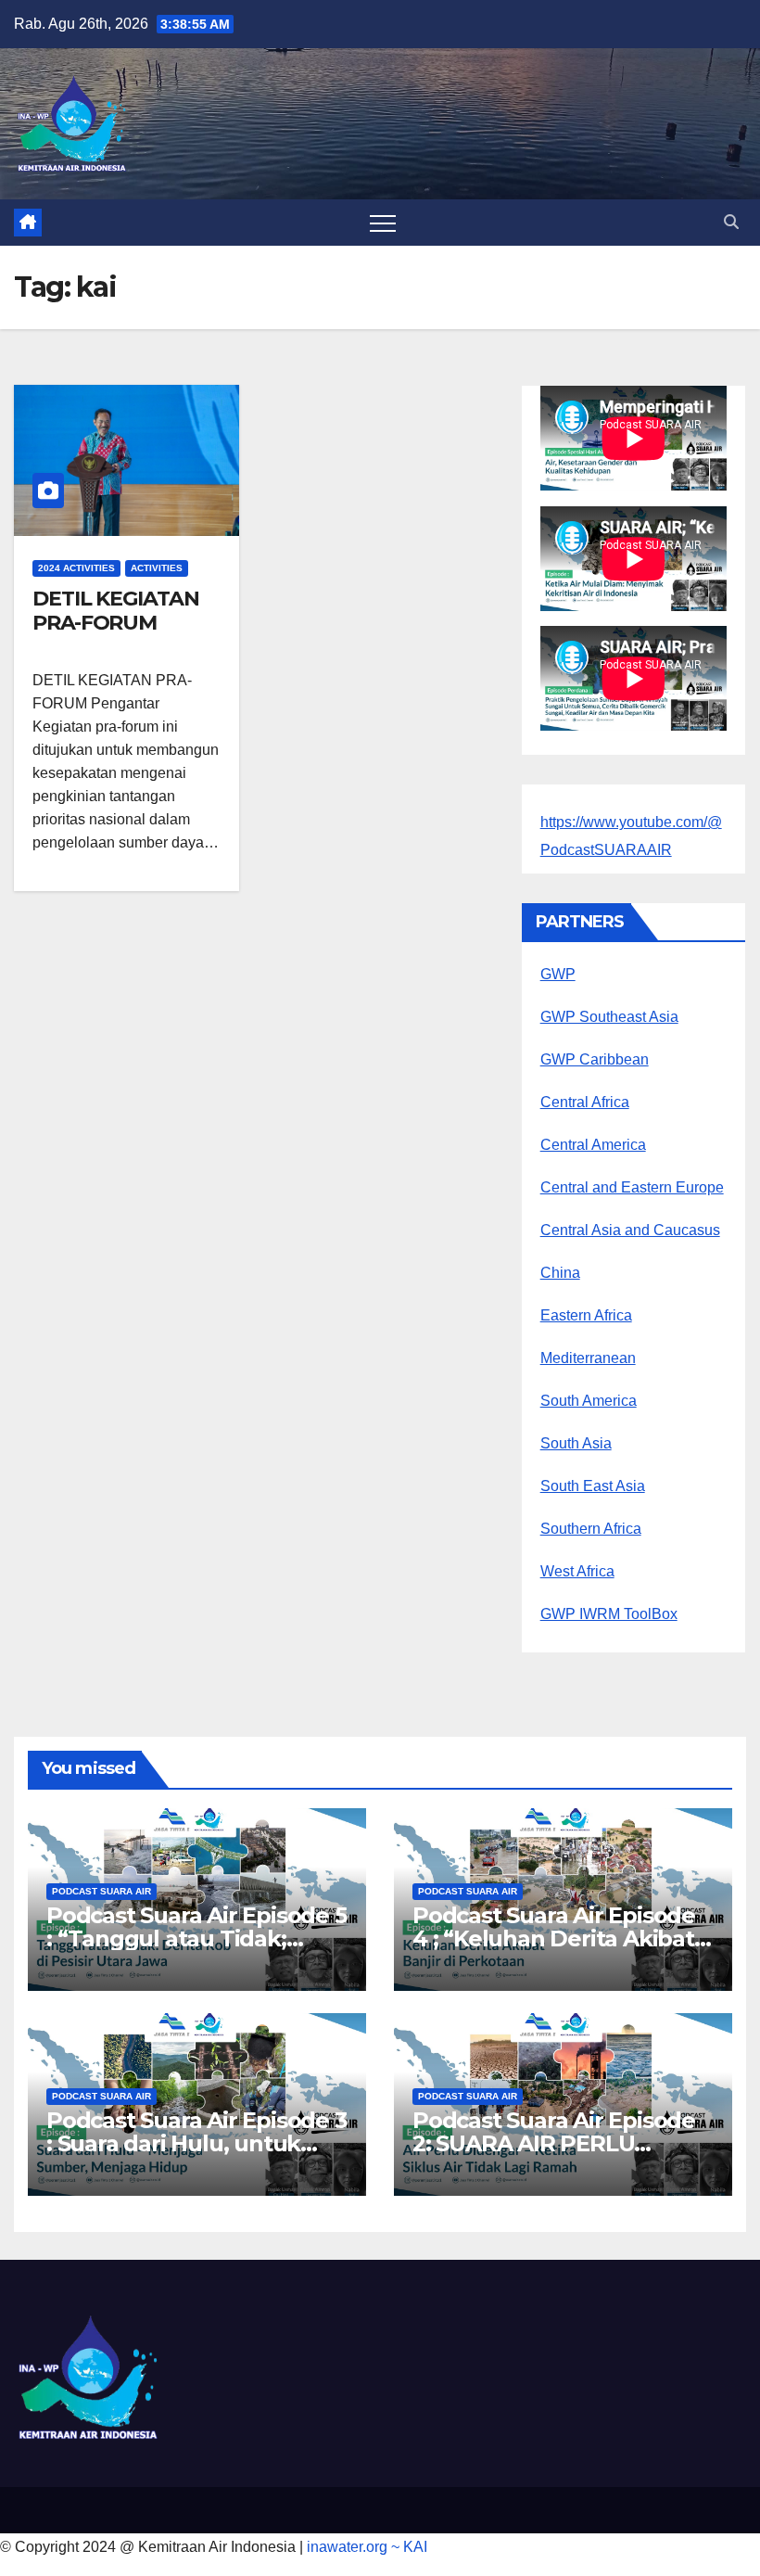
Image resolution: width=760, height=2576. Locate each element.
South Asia (576, 1443)
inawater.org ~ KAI (367, 2547)
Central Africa (585, 1102)
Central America (593, 1145)
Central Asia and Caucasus (630, 1230)
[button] (731, 222)
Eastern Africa (586, 1315)
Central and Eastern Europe (632, 1187)
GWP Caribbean (595, 1059)
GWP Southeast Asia (609, 1017)
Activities (157, 568)
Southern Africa (591, 1529)
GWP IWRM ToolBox (609, 1614)
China (560, 1273)
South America (589, 1401)
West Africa (577, 1571)
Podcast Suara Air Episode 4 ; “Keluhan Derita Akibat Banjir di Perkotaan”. (554, 1938)
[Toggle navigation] (383, 223)
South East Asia (593, 1486)
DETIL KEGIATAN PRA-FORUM (116, 611)
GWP (558, 974)
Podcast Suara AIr (101, 1891)
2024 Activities (76, 568)
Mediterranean (588, 1358)
